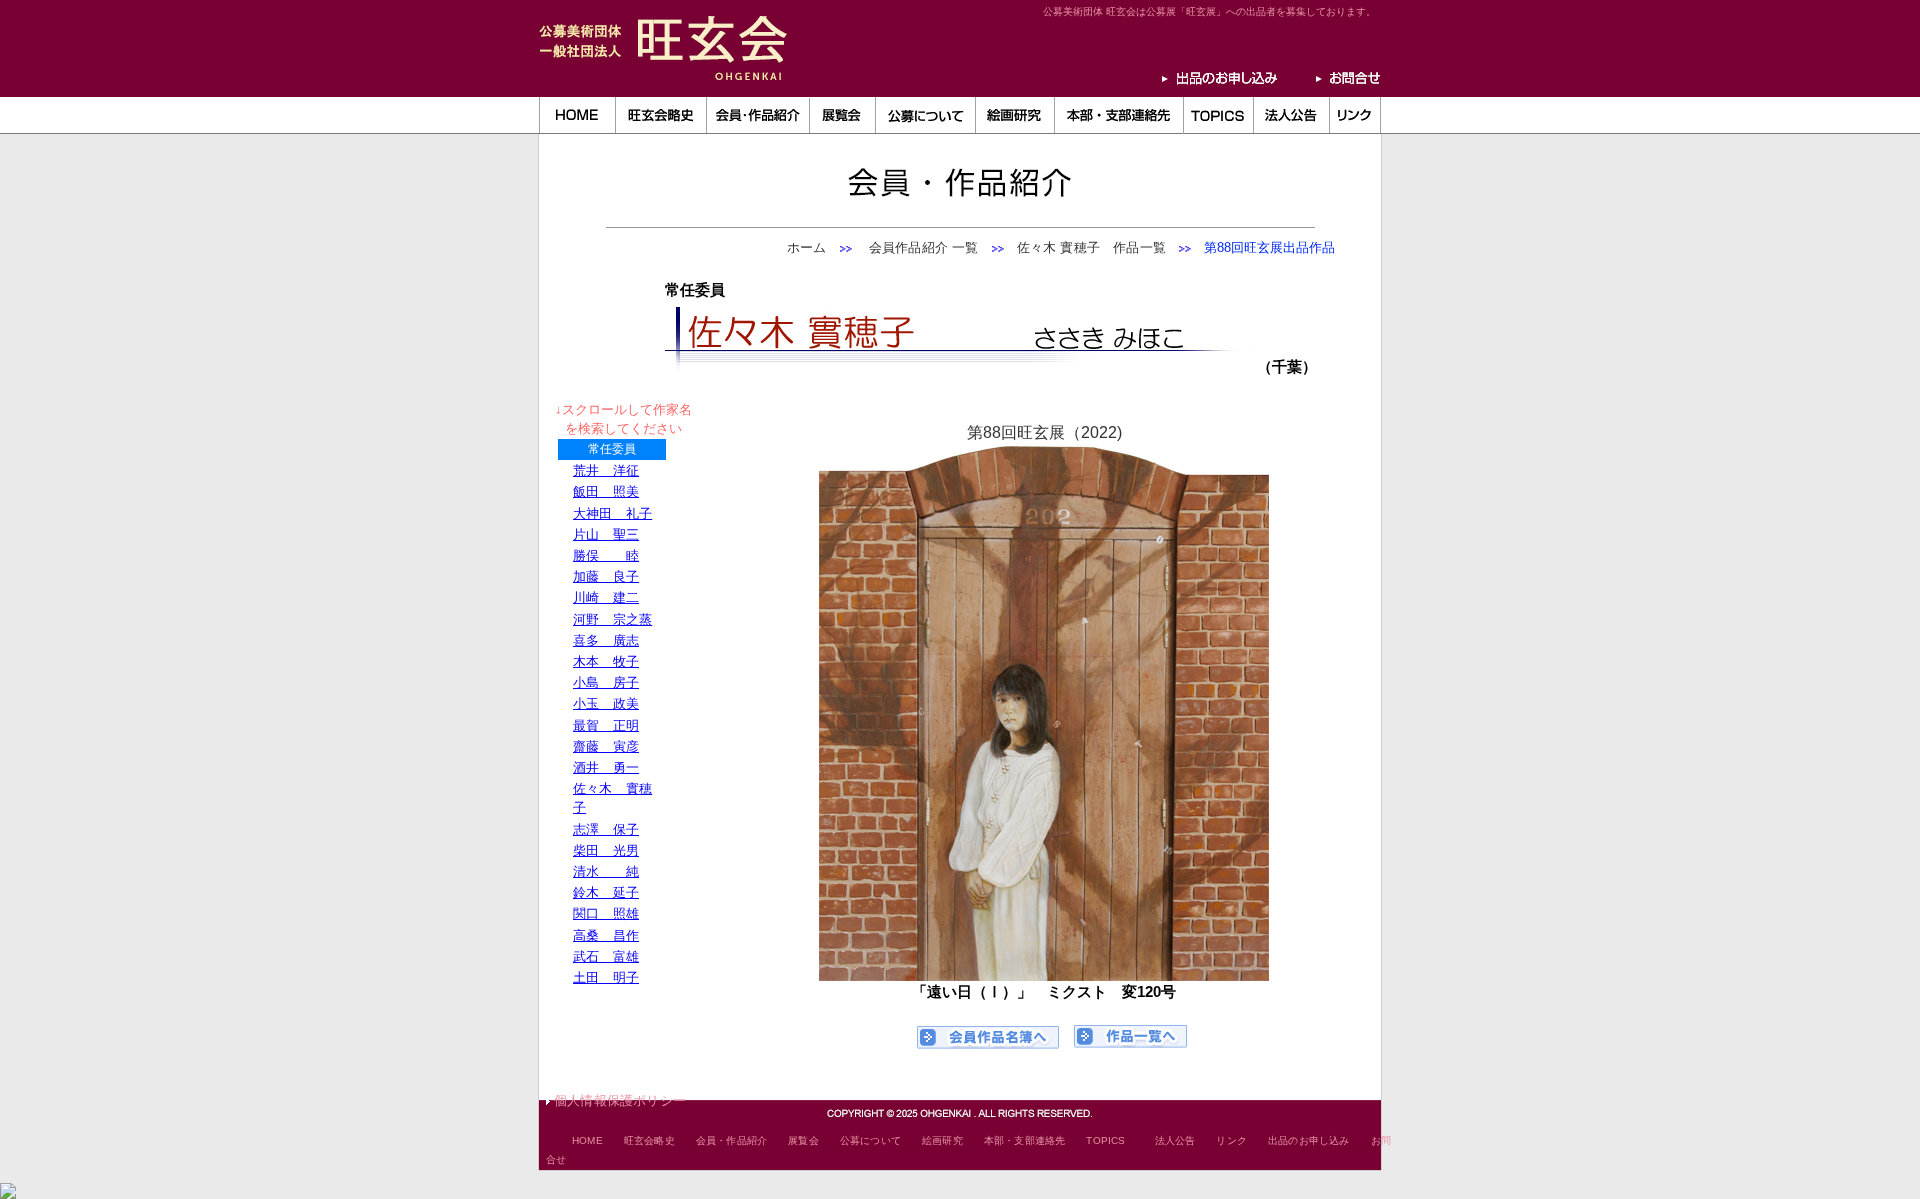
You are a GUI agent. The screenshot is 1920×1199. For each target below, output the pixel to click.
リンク (1231, 1140)
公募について (870, 1140)
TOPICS (1105, 1140)
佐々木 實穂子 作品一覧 (1091, 247)
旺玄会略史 (649, 1140)
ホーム (807, 247)
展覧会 (803, 1140)
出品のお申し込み (1309, 1140)
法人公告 (1175, 1140)
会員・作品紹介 (731, 1140)
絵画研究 (942, 1140)
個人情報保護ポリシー (620, 1100)
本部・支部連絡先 (1025, 1140)
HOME (587, 1140)
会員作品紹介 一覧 (917, 247)
